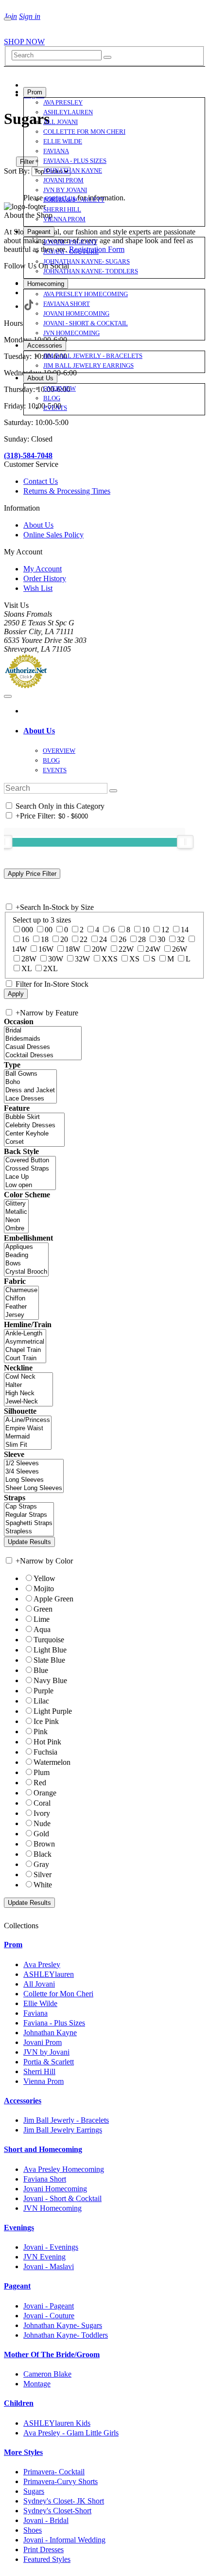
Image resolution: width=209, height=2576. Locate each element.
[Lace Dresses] (30, 1099)
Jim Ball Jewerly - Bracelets (66, 2120)
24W (153, 949)
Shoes (33, 2530)
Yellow (44, 1578)
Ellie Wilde (40, 2003)
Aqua (42, 1629)
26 (122, 939)
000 (27, 930)
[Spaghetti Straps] (29, 1523)
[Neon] (16, 1220)
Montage (37, 2384)
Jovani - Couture (49, 2316)
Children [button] (19, 2403)
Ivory (42, 1813)
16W (46, 949)
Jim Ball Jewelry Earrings (63, 2130)
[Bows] (26, 1264)
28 (142, 939)
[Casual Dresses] (43, 1047)
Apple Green (53, 1599)
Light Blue (50, 1650)
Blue (41, 1670)
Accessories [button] (23, 2101)
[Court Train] (25, 1359)
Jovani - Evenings (51, 2247)
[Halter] (28, 1385)
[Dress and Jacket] (30, 1091)
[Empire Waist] (28, 1429)
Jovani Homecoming (55, 2189)
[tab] (114, 731)
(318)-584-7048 (28, 455)
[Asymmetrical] (25, 1342)
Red (40, 1783)
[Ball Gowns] (30, 1074)
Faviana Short (45, 2179)
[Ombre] (16, 1229)
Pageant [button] (17, 2286)
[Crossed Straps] (30, 1169)
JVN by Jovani (46, 2052)
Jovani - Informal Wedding (64, 2540)
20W (99, 949)
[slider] (185, 842)
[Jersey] (21, 1315)
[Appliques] (26, 1247)
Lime (42, 1619)
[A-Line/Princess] (28, 1420)
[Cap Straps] (29, 1507)
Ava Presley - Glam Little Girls (71, 2433)
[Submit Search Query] (113, 791)
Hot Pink (47, 1742)
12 (165, 930)
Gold (41, 1834)
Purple (44, 1691)
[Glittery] (16, 1204)
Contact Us (41, 481)
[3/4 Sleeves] (34, 1472)
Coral (42, 1803)
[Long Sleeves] (34, 1480)
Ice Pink (46, 1721)
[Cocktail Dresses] (43, 1056)
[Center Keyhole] (34, 1134)
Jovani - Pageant (49, 2306)
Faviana (35, 2013)
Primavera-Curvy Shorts (61, 2481)
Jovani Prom (43, 2042)
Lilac (41, 1701)
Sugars (34, 2491)
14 (185, 930)
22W (126, 949)
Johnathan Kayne (50, 2033)
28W (29, 959)
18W (73, 949)
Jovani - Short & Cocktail (62, 2198)
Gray (41, 1864)
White (43, 1885)
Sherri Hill (39, 2071)
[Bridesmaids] (43, 1039)
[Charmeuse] (21, 1290)
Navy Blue (50, 1680)
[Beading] (26, 1255)
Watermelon (52, 1762)
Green (43, 1609)
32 (181, 939)
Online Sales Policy (53, 535)
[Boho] (30, 1082)
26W (180, 949)
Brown (44, 1844)
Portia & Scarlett (49, 2062)
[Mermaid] (28, 1437)
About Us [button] (39, 731)
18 (45, 939)
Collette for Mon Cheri (58, 1994)
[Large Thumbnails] (17, 148)
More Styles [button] (23, 2452)
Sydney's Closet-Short (57, 2511)
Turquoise (49, 1640)
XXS (110, 959)
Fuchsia (45, 1752)
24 (103, 939)
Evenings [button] (19, 2228)
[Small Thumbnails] (9, 148)
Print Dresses (44, 2549)
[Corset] (34, 1142)
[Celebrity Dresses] (34, 1126)
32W (82, 959)
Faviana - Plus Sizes (54, 2023)
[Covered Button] (30, 1161)
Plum (42, 1772)
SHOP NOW (24, 42)
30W (56, 959)
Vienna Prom (44, 2081)
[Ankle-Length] (25, 1334)
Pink (41, 1732)
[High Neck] (28, 1394)
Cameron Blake (47, 2374)
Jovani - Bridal (46, 2520)
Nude (42, 1823)
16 (25, 939)
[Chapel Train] (25, 1350)
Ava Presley (42, 1964)
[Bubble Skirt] (34, 1117)
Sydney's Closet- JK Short (64, 2501)
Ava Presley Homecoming (64, 2169)
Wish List (38, 588)
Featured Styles (47, 2559)
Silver (43, 1874)
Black (43, 1854)
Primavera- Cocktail (54, 2472)
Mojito (44, 1589)
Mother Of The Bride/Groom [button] (52, 2354)
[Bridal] (43, 1031)
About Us (38, 525)
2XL (51, 968)
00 (49, 930)
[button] (35, 92)
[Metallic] (16, 1212)
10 (146, 930)
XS (134, 959)
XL (26, 968)
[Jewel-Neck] (28, 1402)
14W (19, 949)
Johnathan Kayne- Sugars (63, 2325)
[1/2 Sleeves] (34, 1464)
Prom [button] (13, 1945)
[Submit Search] (107, 57)
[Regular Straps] (29, 1515)
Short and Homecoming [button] (43, 2149)
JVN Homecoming (52, 2208)
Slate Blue (49, 1660)
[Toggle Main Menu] (8, 19)
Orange (45, 1793)
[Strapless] (29, 1532)
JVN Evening (44, 2257)
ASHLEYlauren (49, 1974)
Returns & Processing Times (67, 491)
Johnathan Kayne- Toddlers (66, 2335)
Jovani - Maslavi (49, 2266)
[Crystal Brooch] (26, 1272)
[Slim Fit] (28, 1445)
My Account (43, 569)
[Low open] (30, 1185)
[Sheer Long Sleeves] (34, 1488)
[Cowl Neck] (28, 1377)
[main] (104, 156)
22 (84, 939)
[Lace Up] (30, 1177)
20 (64, 939)
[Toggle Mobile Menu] (8, 696)
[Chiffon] (21, 1299)
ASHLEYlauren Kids (57, 2423)
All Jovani (39, 1984)
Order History (45, 578)
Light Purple (53, 1711)
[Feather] (21, 1307)
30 (161, 939)
